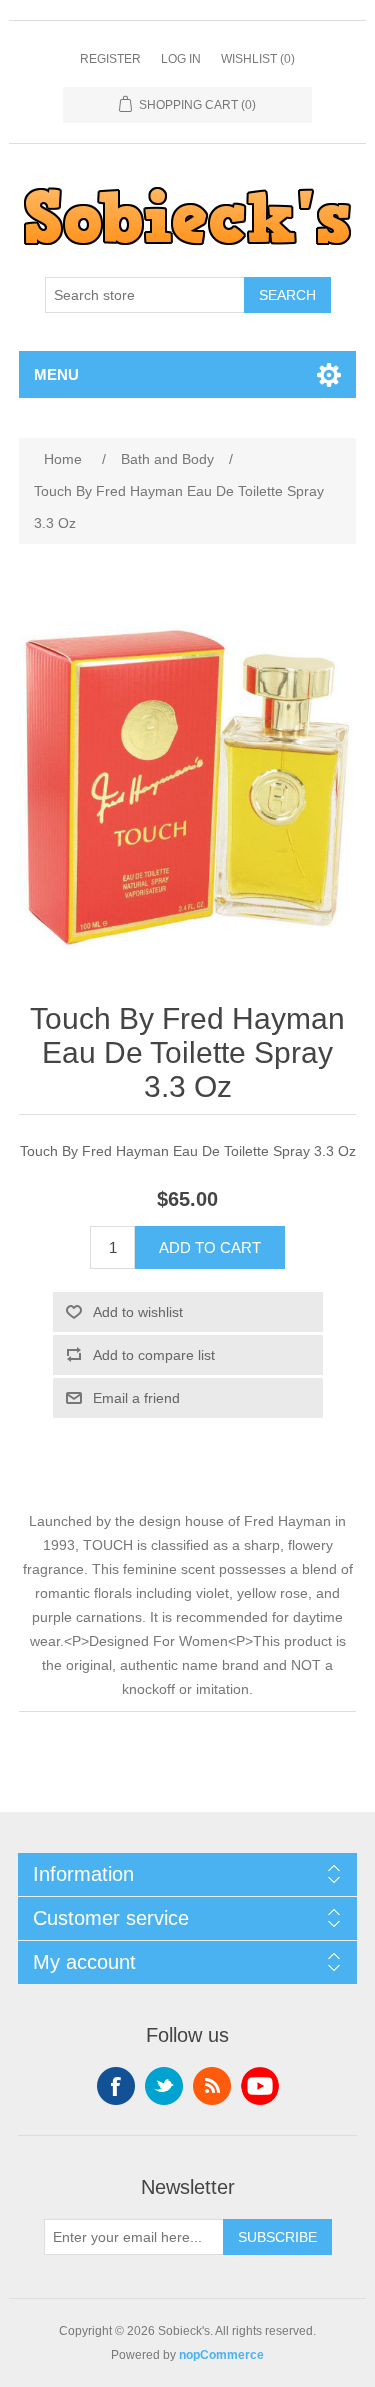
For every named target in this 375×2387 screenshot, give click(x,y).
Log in (181, 59)
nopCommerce (221, 2355)
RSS (212, 2086)
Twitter (164, 2086)
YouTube (260, 2086)
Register (110, 59)
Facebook (116, 2086)
